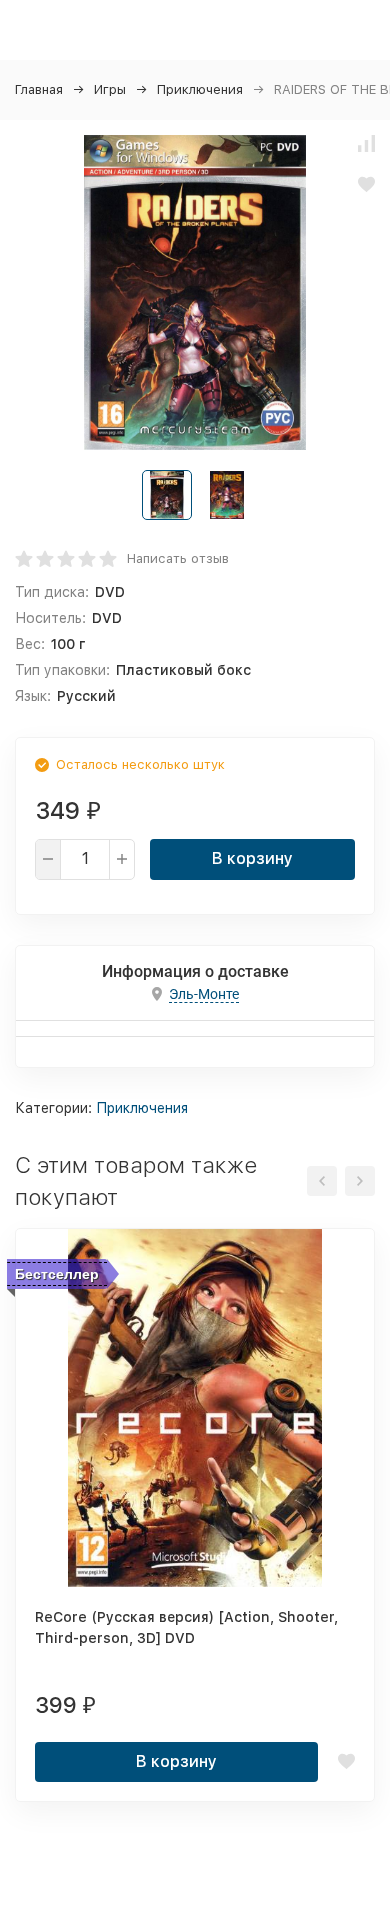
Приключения (200, 89)
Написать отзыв (178, 558)
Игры (110, 89)
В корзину (252, 858)
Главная (39, 89)
